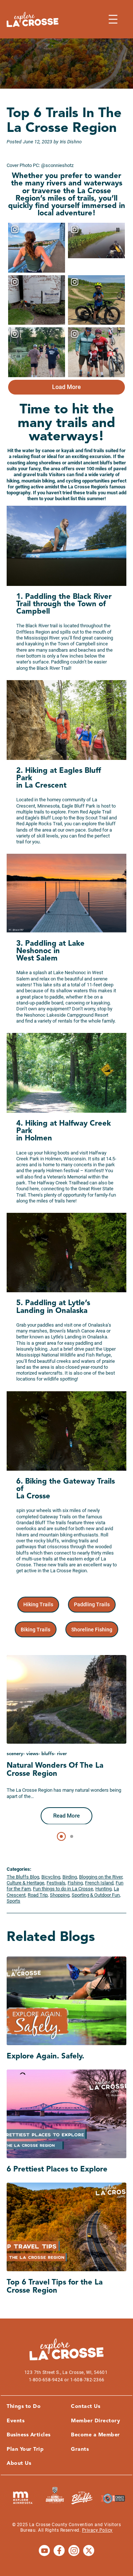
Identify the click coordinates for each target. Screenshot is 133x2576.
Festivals (56, 1883)
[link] (38, 1605)
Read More (66, 1816)
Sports (13, 1901)
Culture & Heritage (25, 1883)
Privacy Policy (97, 2530)
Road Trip (38, 1895)
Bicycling (51, 1877)
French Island (99, 1883)
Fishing (75, 1883)
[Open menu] (113, 19)
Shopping (60, 1895)
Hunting (103, 1889)
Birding (70, 1877)
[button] (96, 1824)
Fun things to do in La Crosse (63, 1889)
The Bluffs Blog (23, 1877)
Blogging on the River (101, 1877)
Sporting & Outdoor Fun (96, 1895)
